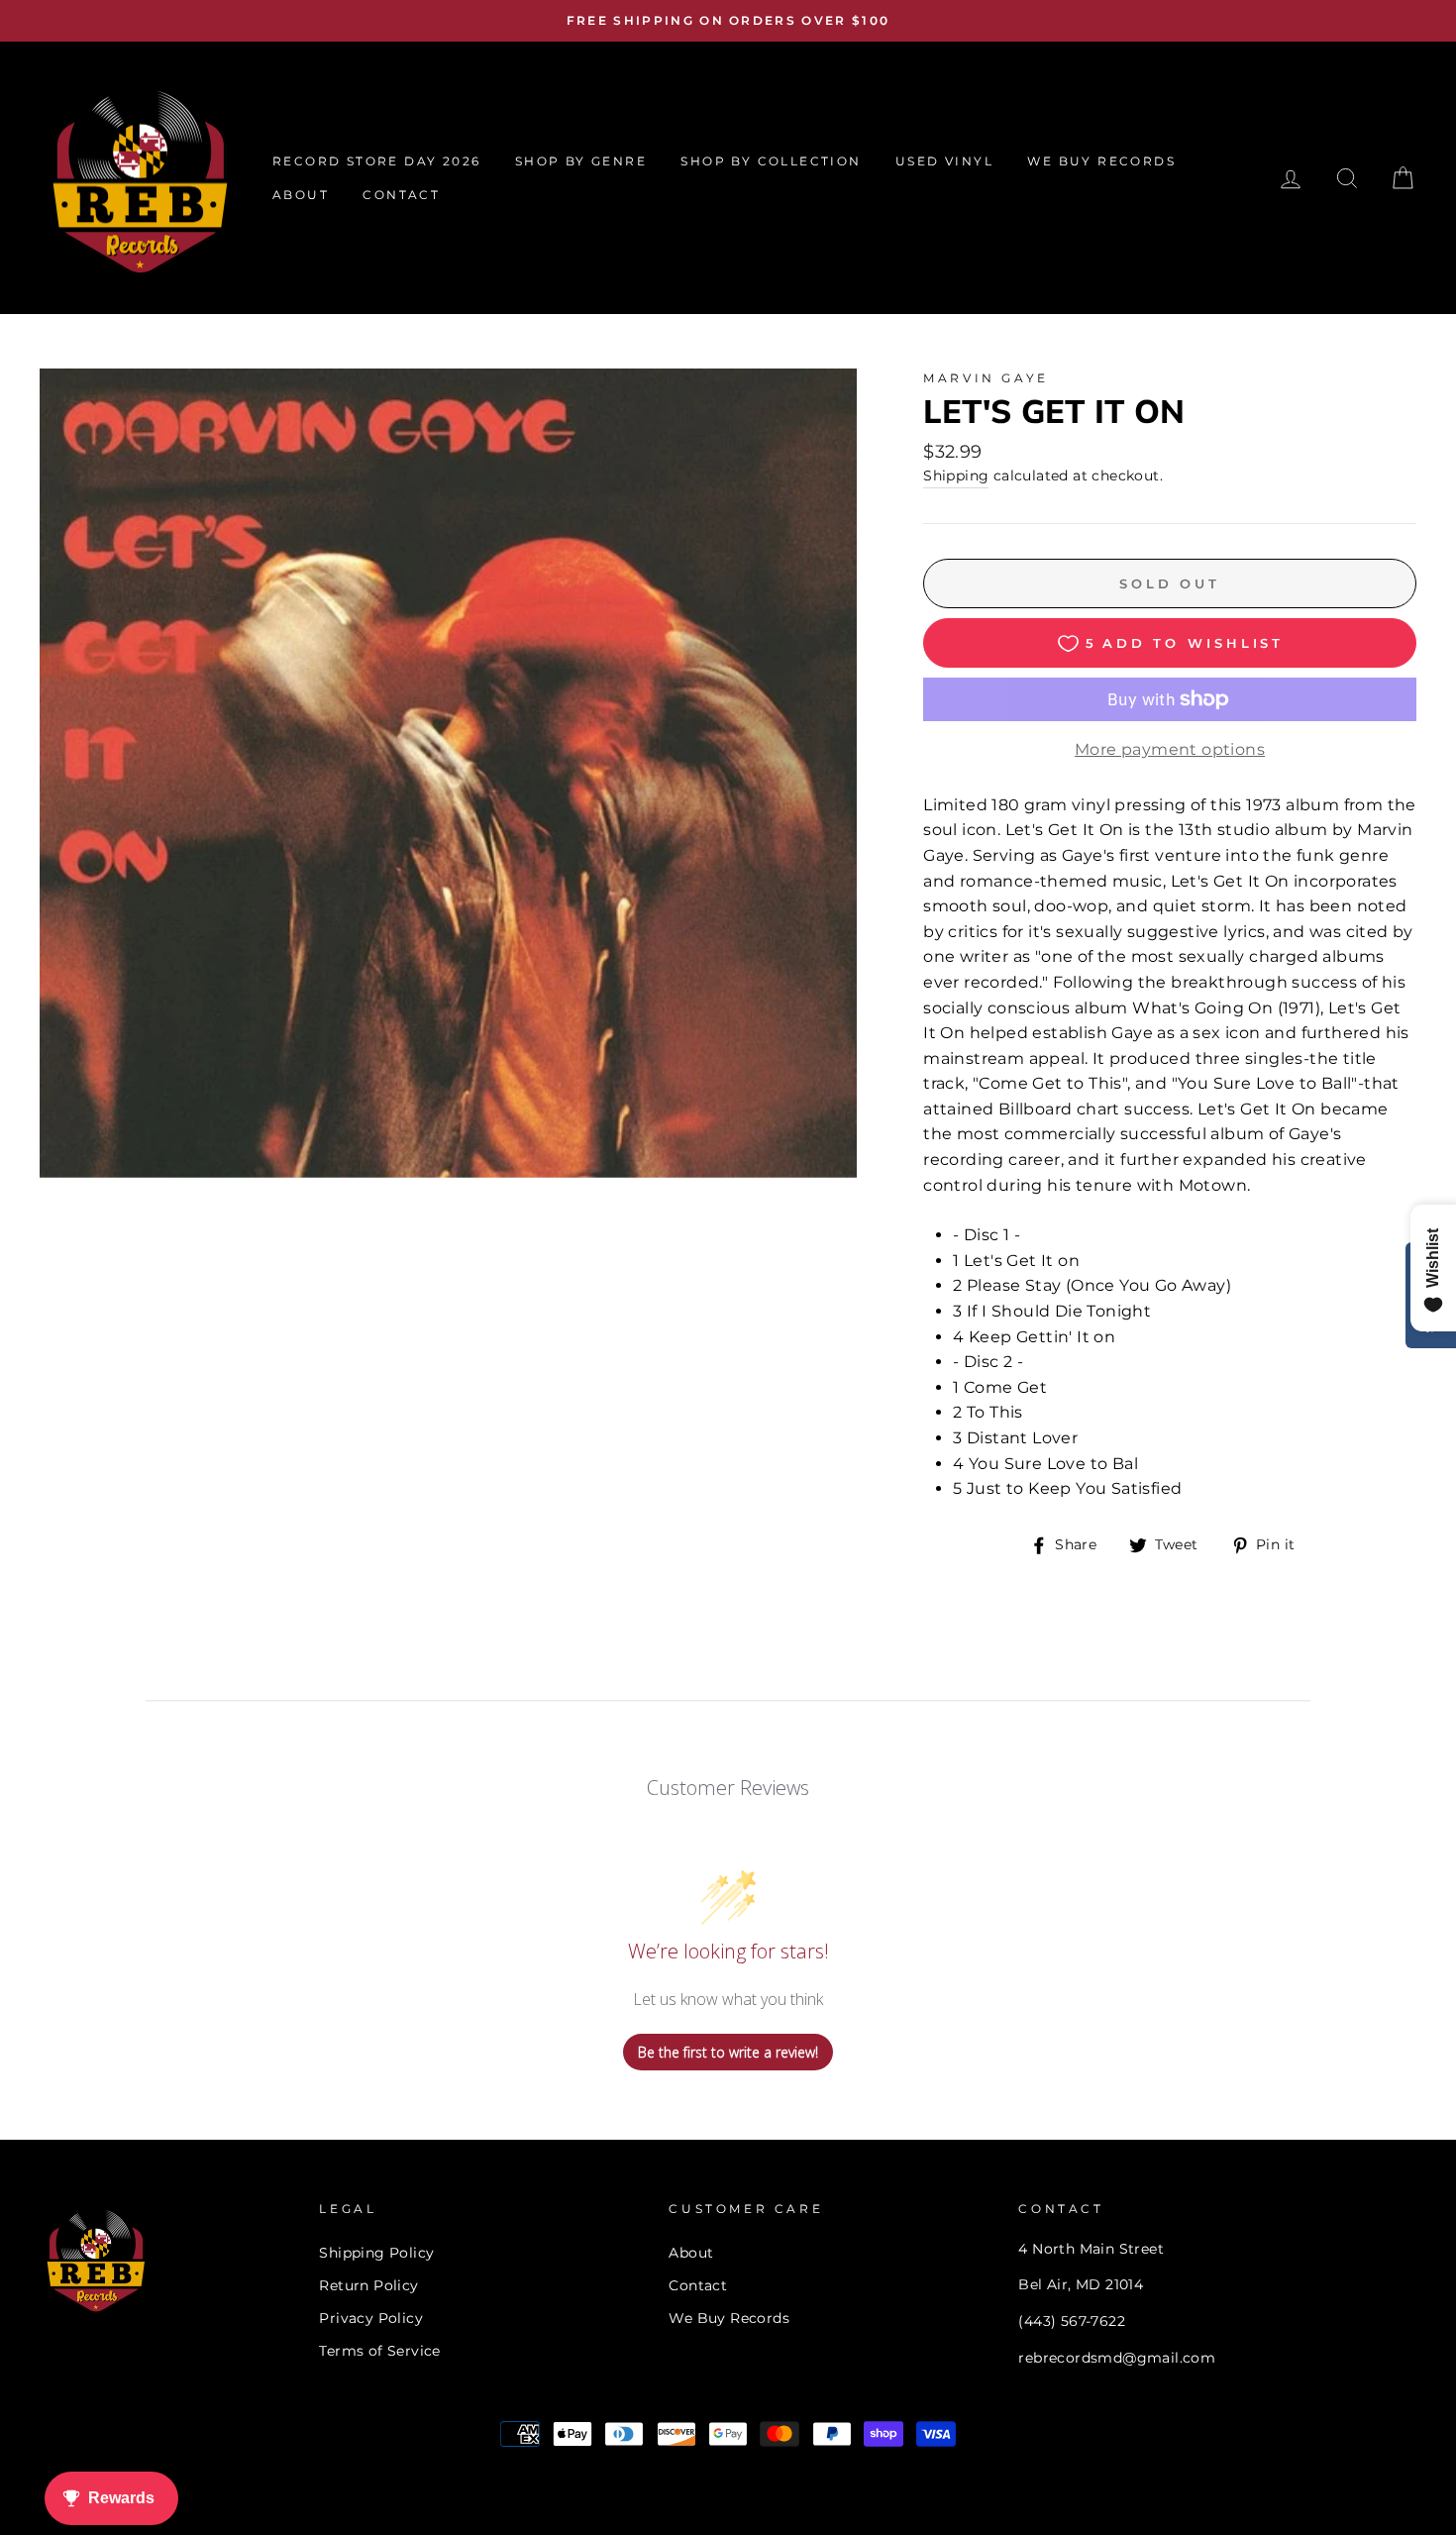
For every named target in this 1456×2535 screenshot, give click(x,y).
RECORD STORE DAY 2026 (376, 161)
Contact (698, 2285)
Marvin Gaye (986, 378)
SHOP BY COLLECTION (771, 161)
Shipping (956, 475)
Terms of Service (379, 2351)
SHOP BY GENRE (581, 161)
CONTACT (401, 195)
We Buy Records (729, 2318)
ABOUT (301, 195)
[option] (728, 21)
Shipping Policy (376, 2253)
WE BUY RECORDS (1101, 161)
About (691, 2253)
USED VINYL (944, 161)
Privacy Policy (371, 2318)
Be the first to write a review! (728, 2052)
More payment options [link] (1170, 749)
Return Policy (368, 2285)
